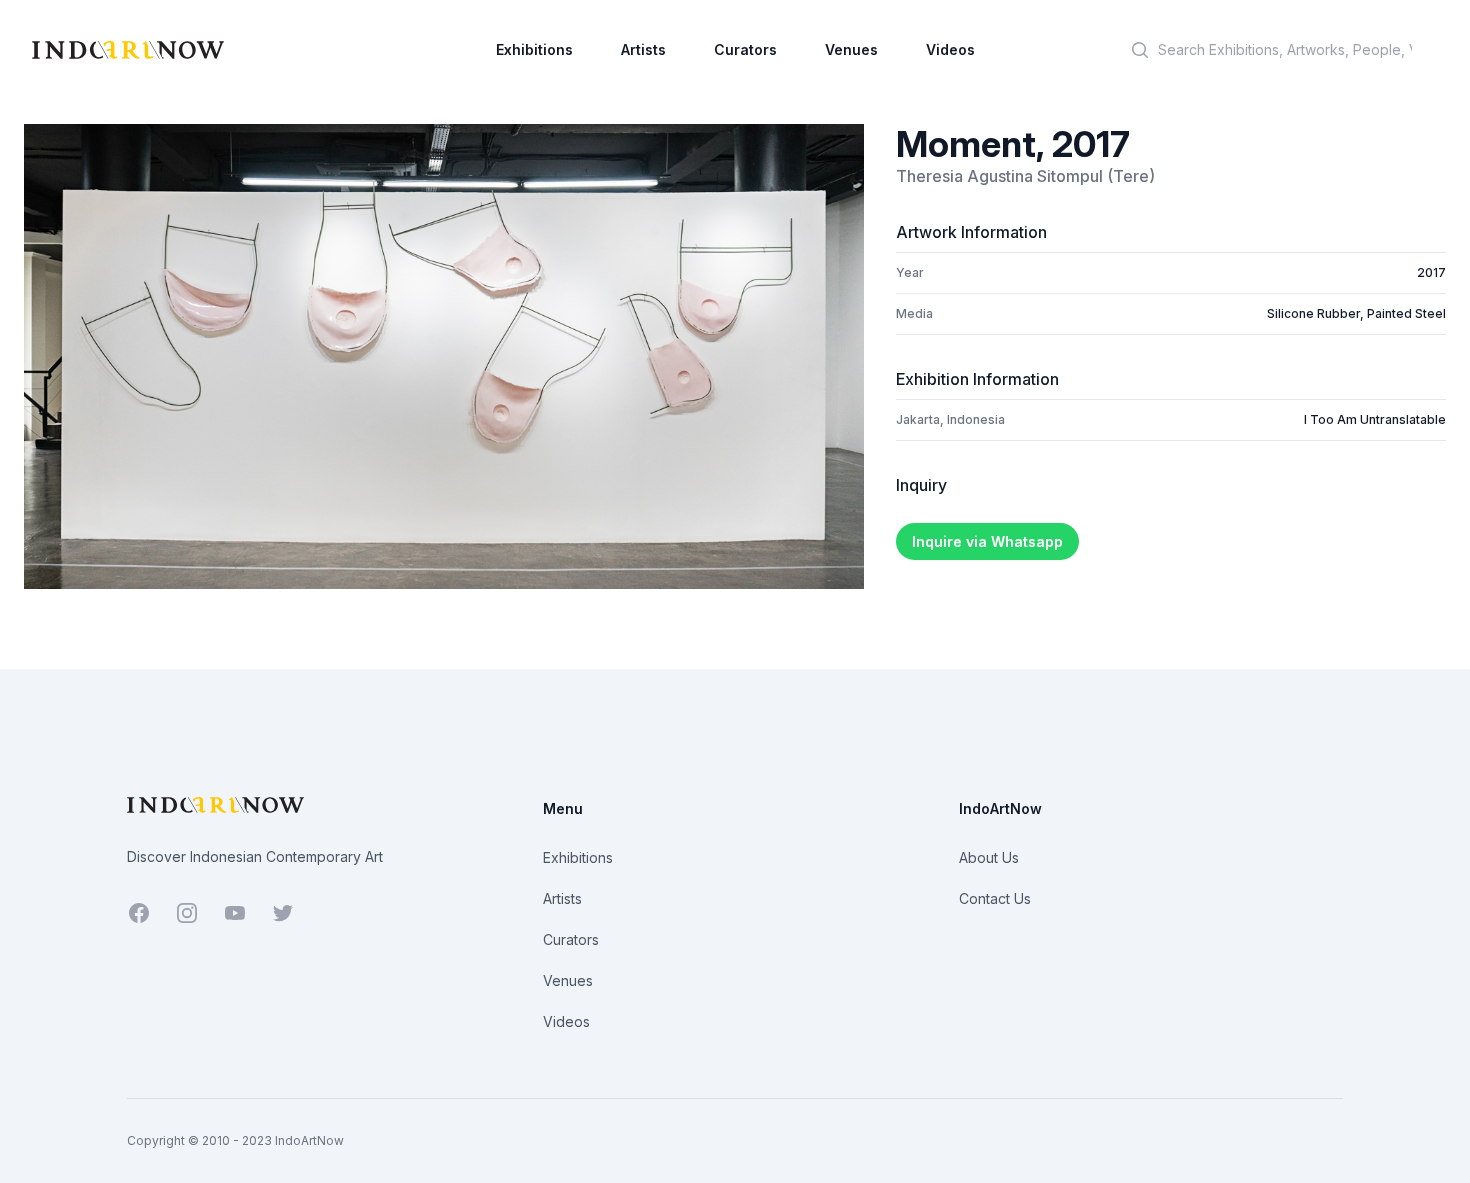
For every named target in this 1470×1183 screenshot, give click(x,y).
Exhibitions (534, 49)
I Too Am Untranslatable (1375, 419)
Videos (950, 49)
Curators (745, 49)
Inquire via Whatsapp (987, 541)
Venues (851, 49)
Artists (643, 49)
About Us (989, 857)
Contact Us (995, 898)
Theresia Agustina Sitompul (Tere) (1025, 176)
